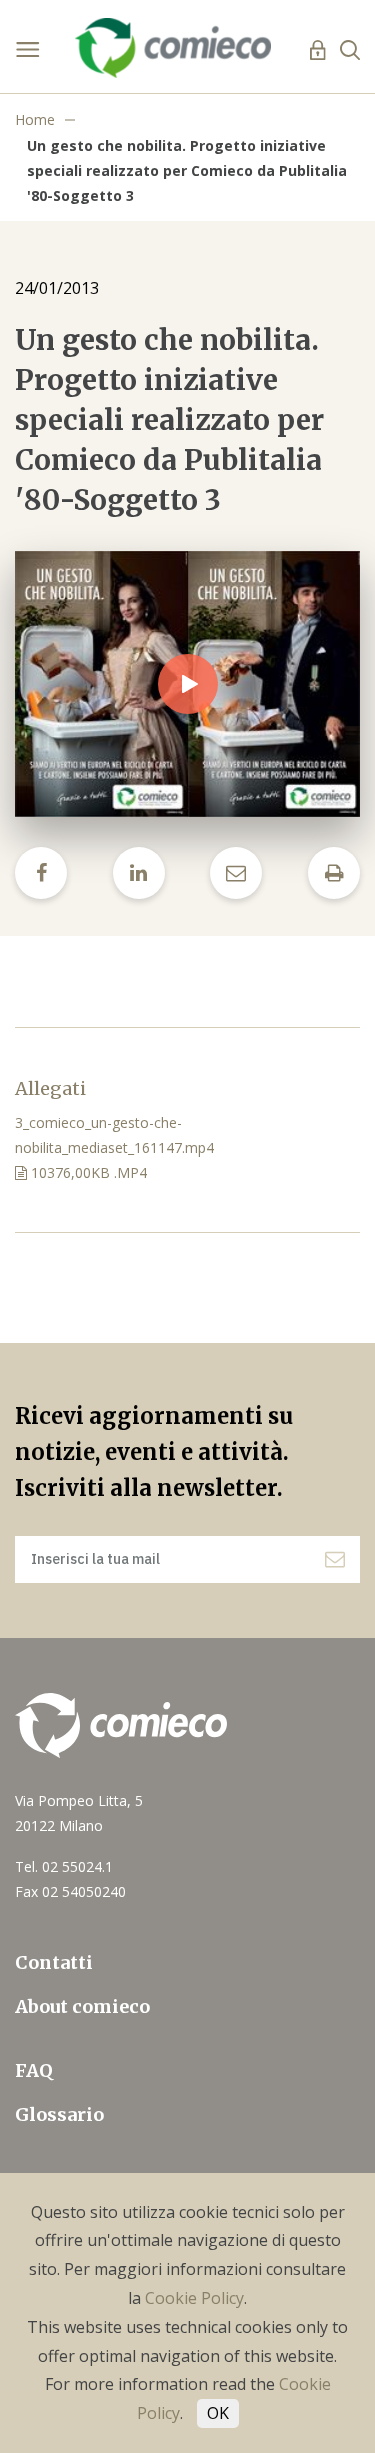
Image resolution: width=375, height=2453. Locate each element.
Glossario (59, 2114)
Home (35, 119)
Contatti (54, 1962)
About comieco (82, 2006)
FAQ (34, 2070)
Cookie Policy (194, 2298)
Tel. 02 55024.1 (64, 1866)
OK (218, 2413)
